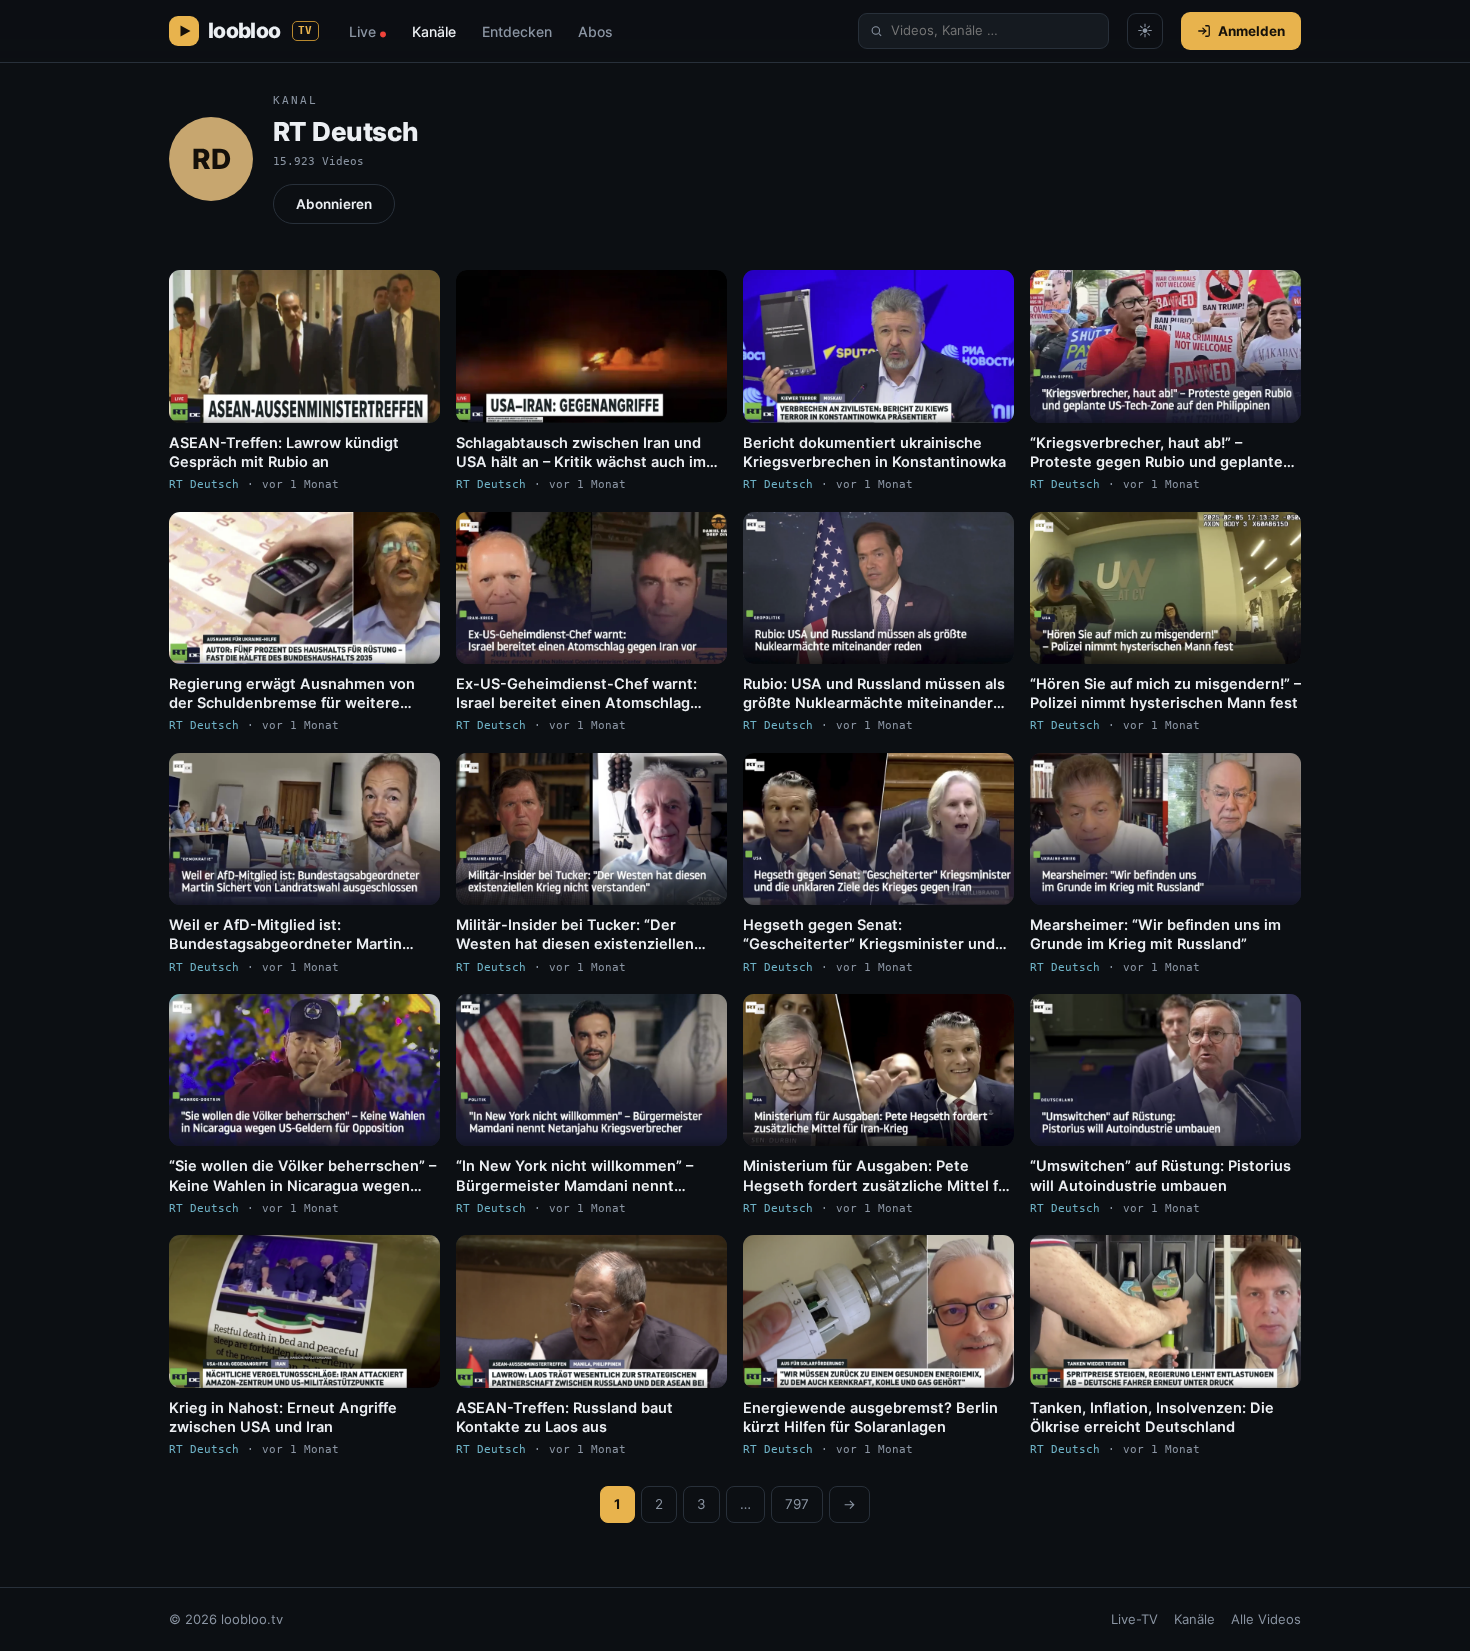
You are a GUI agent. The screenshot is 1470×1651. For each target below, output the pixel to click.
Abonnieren (334, 204)
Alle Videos (1266, 1619)
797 (797, 1504)
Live (367, 31)
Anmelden (1251, 31)
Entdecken (517, 31)
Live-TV (1134, 1619)
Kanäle (434, 31)
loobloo (260, 30)
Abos (595, 31)
